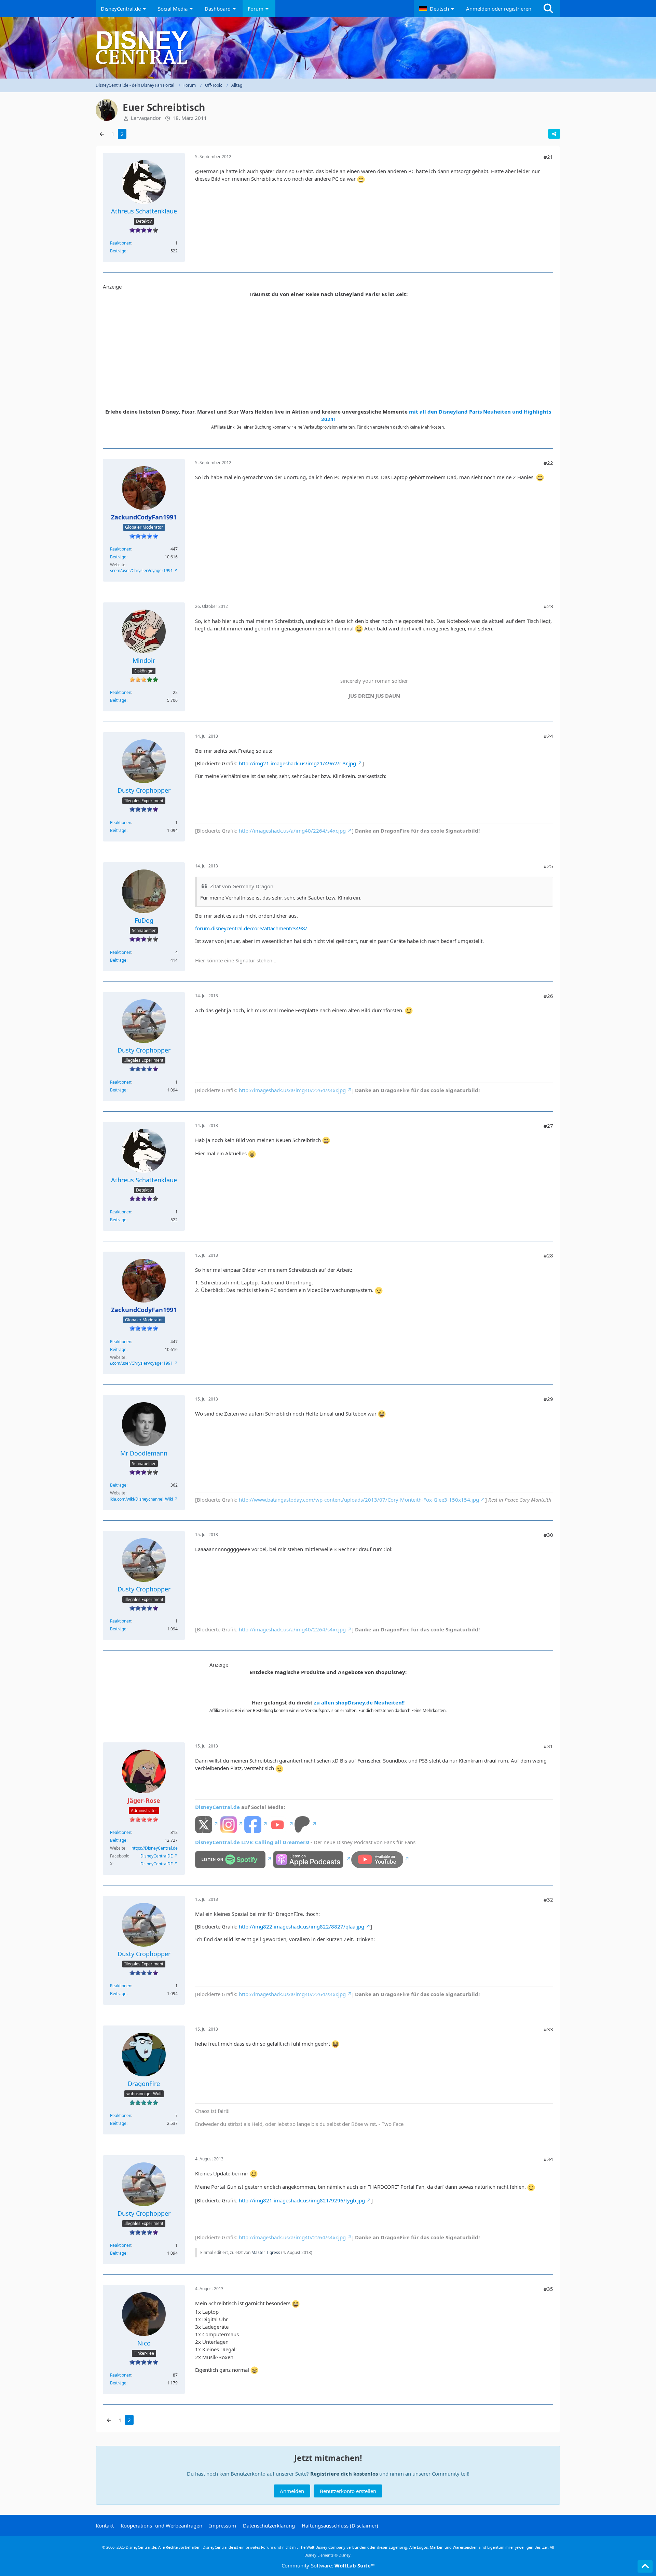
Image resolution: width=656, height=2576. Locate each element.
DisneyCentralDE (157, 1856)
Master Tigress (266, 2252)
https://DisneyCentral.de (155, 1848)
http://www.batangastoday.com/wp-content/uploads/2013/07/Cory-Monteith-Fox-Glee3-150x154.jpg (359, 1500)
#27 (548, 1126)
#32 (548, 1899)
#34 (548, 2159)
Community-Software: (328, 2565)
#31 (548, 1746)
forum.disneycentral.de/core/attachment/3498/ (251, 928)
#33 (548, 2029)
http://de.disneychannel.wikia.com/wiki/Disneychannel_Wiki (117, 1499)
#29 (548, 1399)
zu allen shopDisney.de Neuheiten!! (359, 1702)
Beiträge (118, 251)
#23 (548, 606)
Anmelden (292, 2491)
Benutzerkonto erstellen (348, 2491)
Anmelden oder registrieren (499, 9)
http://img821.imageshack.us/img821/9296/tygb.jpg (302, 2200)
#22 (548, 463)
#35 (548, 2289)
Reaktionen (121, 243)
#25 (548, 866)
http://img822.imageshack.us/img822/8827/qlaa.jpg (302, 1926)
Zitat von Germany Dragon (242, 886)
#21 (548, 157)
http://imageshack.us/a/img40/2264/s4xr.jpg (292, 831)
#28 (548, 1255)
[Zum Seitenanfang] (645, 2566)
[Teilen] (554, 134)
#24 (548, 736)
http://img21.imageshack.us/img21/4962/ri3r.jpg (297, 763)
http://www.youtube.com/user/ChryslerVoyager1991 (124, 570)
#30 (548, 1535)
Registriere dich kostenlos (344, 2474)
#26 (548, 996)
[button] (437, 9)
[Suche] (548, 9)
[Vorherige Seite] (102, 134)
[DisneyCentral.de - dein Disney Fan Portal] (328, 48)
